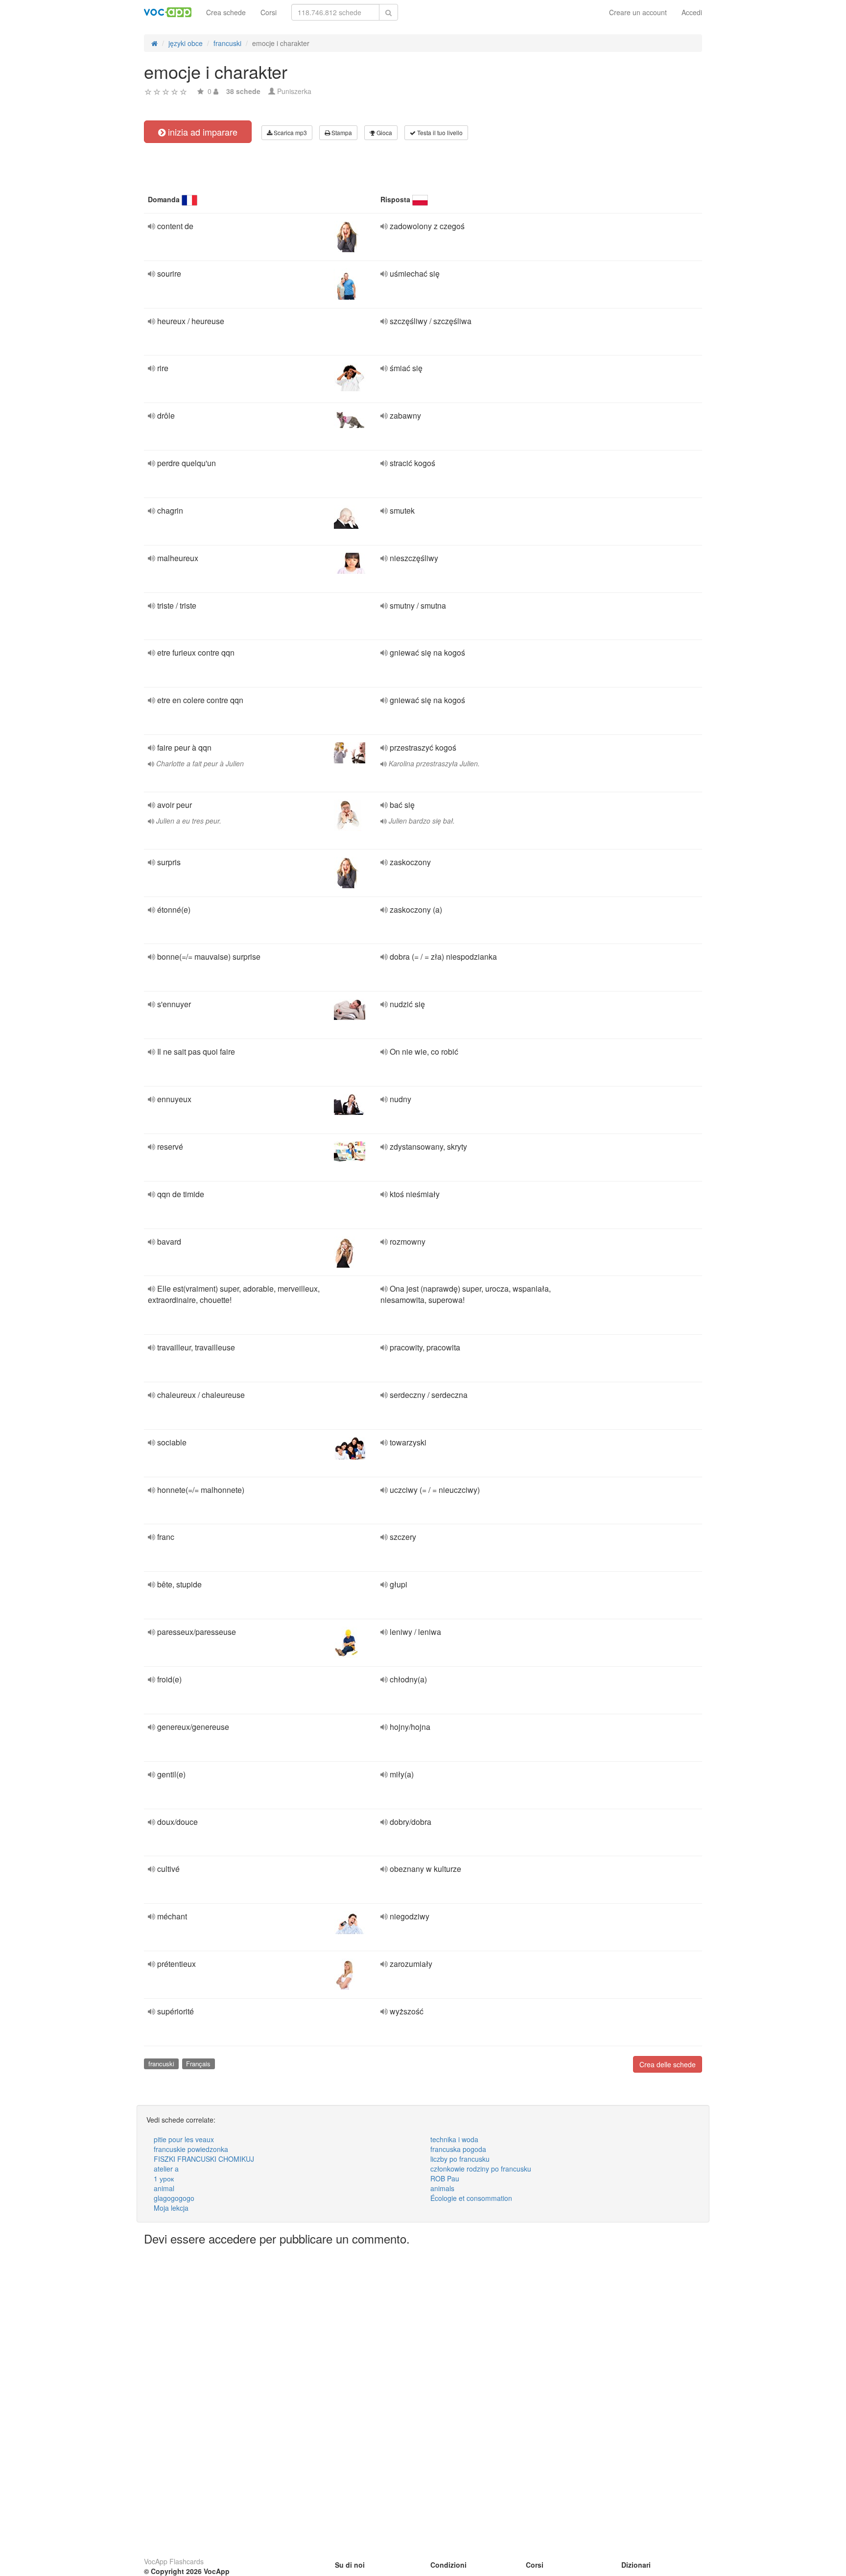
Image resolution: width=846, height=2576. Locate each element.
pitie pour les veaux (184, 2139)
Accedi (692, 12)
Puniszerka (294, 91)
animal (164, 2188)
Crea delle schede (668, 2064)
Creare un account (638, 12)
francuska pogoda (458, 2149)
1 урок (164, 2178)
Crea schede (226, 12)
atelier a (166, 2169)
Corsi (269, 12)
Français (198, 2064)
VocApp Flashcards (174, 2561)
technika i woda (454, 2139)
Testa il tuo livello (439, 132)
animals (442, 2188)
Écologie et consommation (471, 2198)
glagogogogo (174, 2198)
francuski (161, 2064)
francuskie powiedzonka (191, 2149)
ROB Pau (445, 2178)
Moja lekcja (171, 2208)
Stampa (341, 132)
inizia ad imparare (201, 132)
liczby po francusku (460, 2159)
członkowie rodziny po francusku (481, 2169)
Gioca (384, 132)
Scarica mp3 (290, 132)
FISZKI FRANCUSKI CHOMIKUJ (204, 2159)
